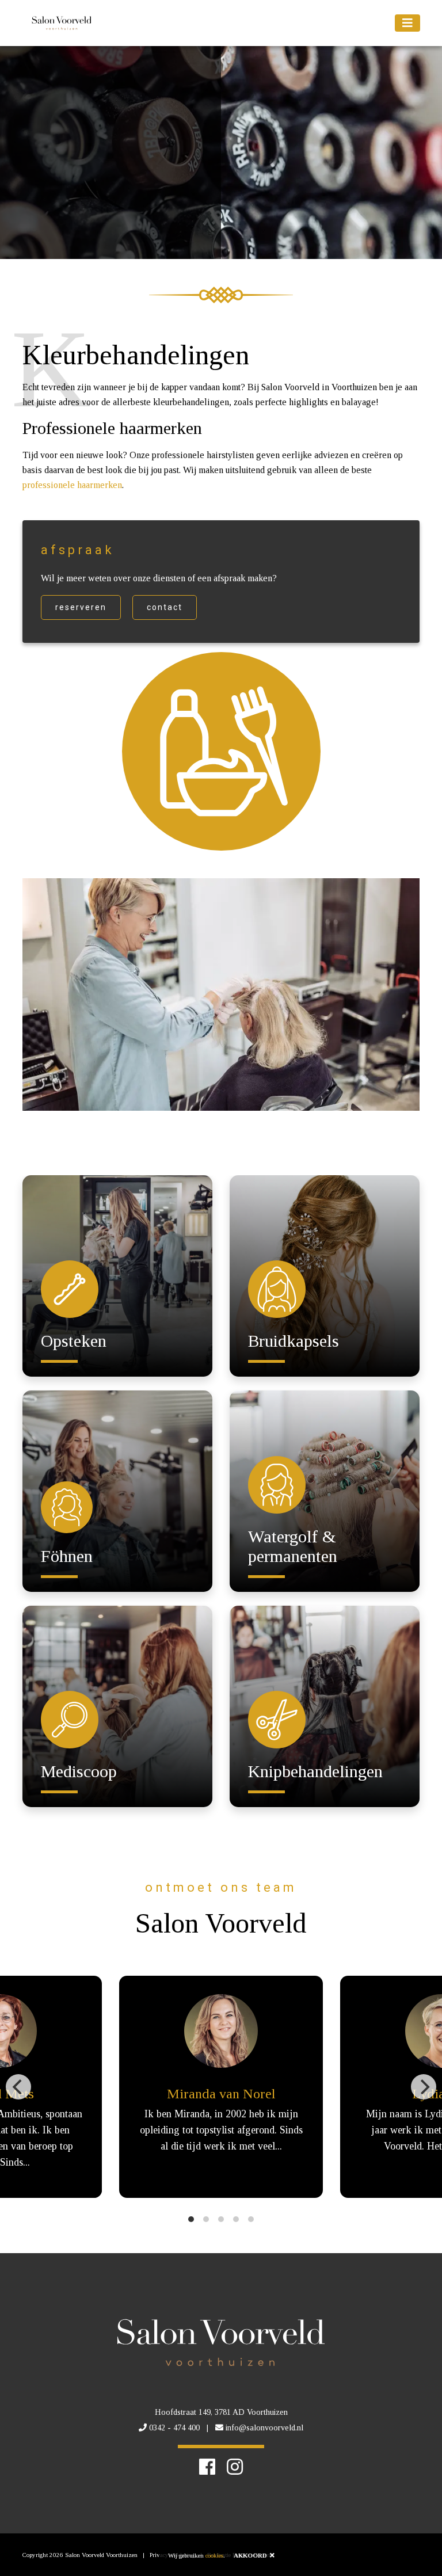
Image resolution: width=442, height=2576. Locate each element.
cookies (214, 2555)
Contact (165, 607)
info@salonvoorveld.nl (264, 2428)
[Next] (424, 2087)
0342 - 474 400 (174, 2428)
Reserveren (81, 607)
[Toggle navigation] (407, 23)
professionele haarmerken (72, 485)
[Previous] (18, 2087)
